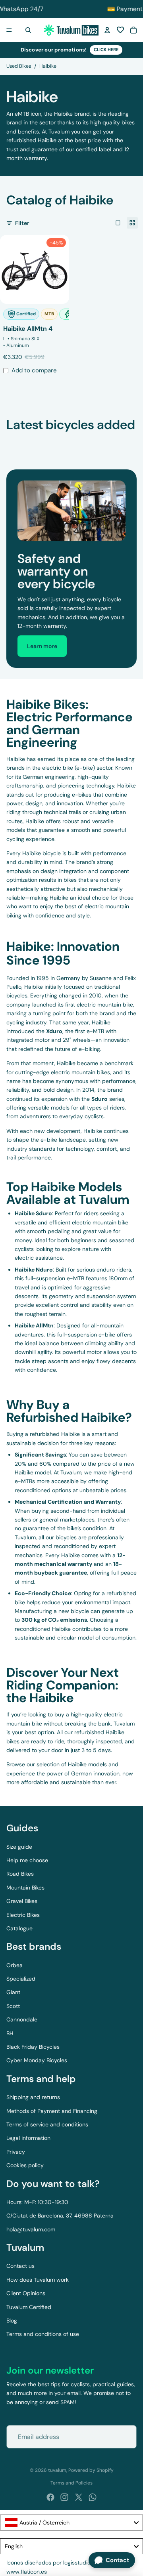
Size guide (19, 1847)
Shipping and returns (33, 2097)
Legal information (28, 2138)
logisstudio (77, 2563)
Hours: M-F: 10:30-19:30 (37, 2202)
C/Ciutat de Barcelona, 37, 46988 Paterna (60, 2216)
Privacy (16, 2152)
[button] (120, 30)
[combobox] (71, 2523)
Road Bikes (20, 1874)
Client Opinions (26, 2293)
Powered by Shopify (91, 2470)
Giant (13, 1992)
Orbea (14, 1965)
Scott (13, 2006)
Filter (22, 223)
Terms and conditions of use (43, 2334)
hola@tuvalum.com (31, 2229)
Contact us (20, 2266)
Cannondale (22, 2019)
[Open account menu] (107, 30)
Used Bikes (19, 66)
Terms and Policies (71, 2483)
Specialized (21, 1979)
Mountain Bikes (25, 1888)
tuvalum (57, 2470)
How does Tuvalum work (38, 2280)
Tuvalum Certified (29, 2307)
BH (10, 2033)
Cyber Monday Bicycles (37, 2060)
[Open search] (28, 30)
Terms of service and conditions (47, 2124)
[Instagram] (64, 2497)
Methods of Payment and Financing (52, 2111)
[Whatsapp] (93, 2497)
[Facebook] (50, 2497)
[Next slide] (128, 440)
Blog (12, 2320)
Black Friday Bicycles (33, 2047)
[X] (79, 2497)
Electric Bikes (23, 1915)
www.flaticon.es (27, 2572)
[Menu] (9, 30)
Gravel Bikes (22, 1901)
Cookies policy (25, 2165)
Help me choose (27, 1860)
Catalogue (19, 1928)
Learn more (42, 646)
